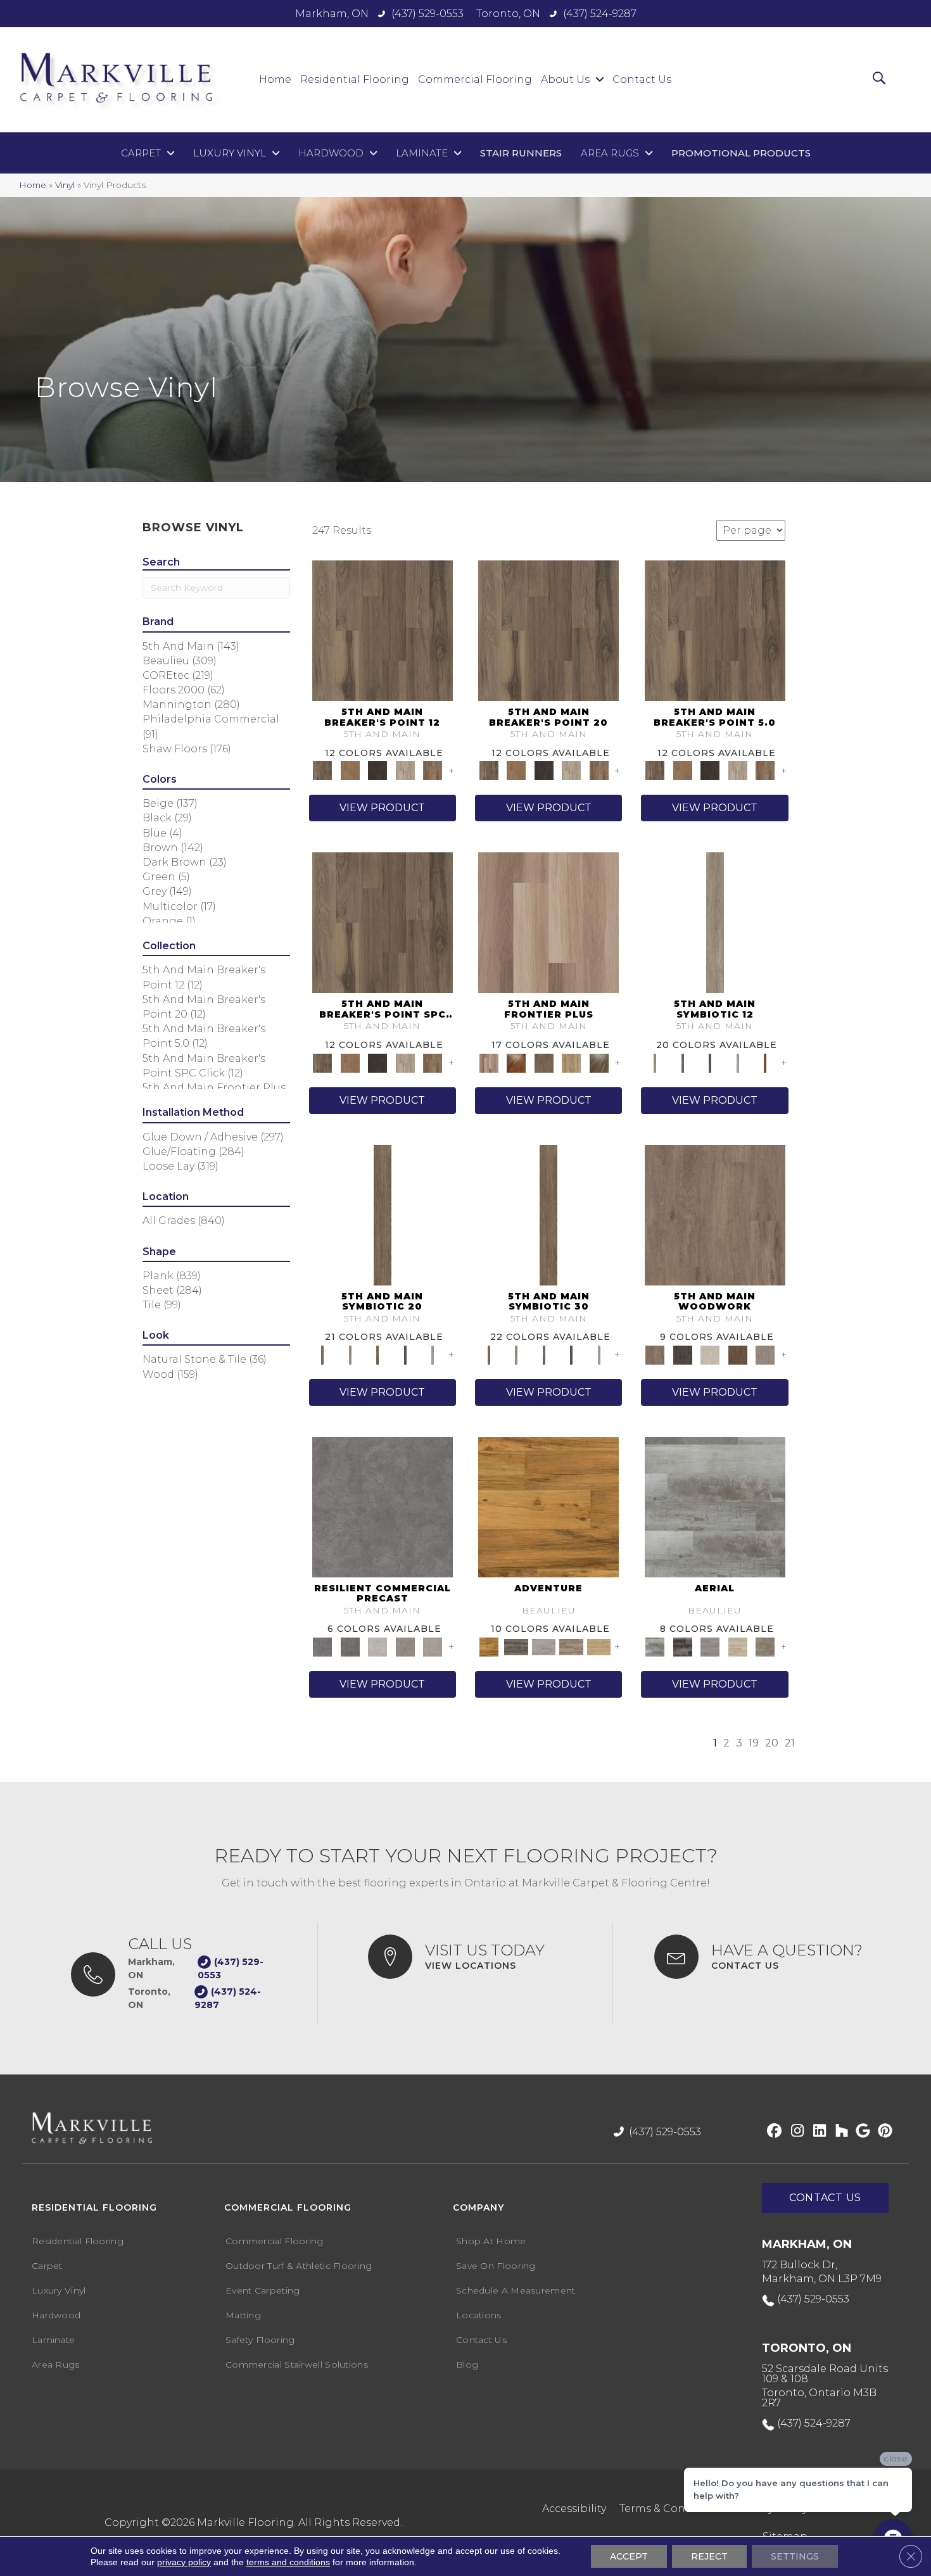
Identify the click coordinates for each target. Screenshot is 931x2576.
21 (790, 1743)
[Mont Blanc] (571, 1646)
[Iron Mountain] (377, 770)
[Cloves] (765, 1062)
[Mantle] (350, 1646)
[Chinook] (682, 1646)
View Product (382, 808)
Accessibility (574, 2509)
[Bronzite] (682, 1062)
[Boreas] (715, 1506)
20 (772, 1743)
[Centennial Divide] (571, 1062)
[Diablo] (710, 1646)
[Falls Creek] (383, 630)
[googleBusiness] (861, 2131)
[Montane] (377, 1646)
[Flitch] (765, 1354)
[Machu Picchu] (516, 1646)
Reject (709, 2556)
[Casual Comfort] (544, 1062)
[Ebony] (682, 1354)
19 (754, 1743)
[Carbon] (710, 1062)
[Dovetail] (715, 1214)
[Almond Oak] (548, 922)
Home (33, 185)
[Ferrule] (738, 1354)
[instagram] (795, 2131)
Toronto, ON (508, 14)
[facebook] (772, 2131)
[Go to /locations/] (478, 1957)
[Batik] (383, 1214)
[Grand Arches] (350, 770)
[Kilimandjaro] (544, 1646)
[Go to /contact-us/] (769, 1957)
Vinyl (65, 185)
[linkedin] (817, 2131)
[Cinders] (738, 1062)
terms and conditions (288, 2562)
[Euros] (738, 1646)
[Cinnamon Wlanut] (599, 1062)
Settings (795, 2556)
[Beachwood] (715, 922)
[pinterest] (883, 2131)
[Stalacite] (433, 1646)
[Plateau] (405, 1646)
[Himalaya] (548, 1506)
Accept (629, 2556)
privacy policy (184, 2562)
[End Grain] (710, 1354)
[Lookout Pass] (405, 770)
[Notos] (765, 1646)
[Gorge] (383, 1506)
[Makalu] (599, 1646)
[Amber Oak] (516, 1062)
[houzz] (839, 2131)
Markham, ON (332, 14)
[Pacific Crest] (433, 770)
